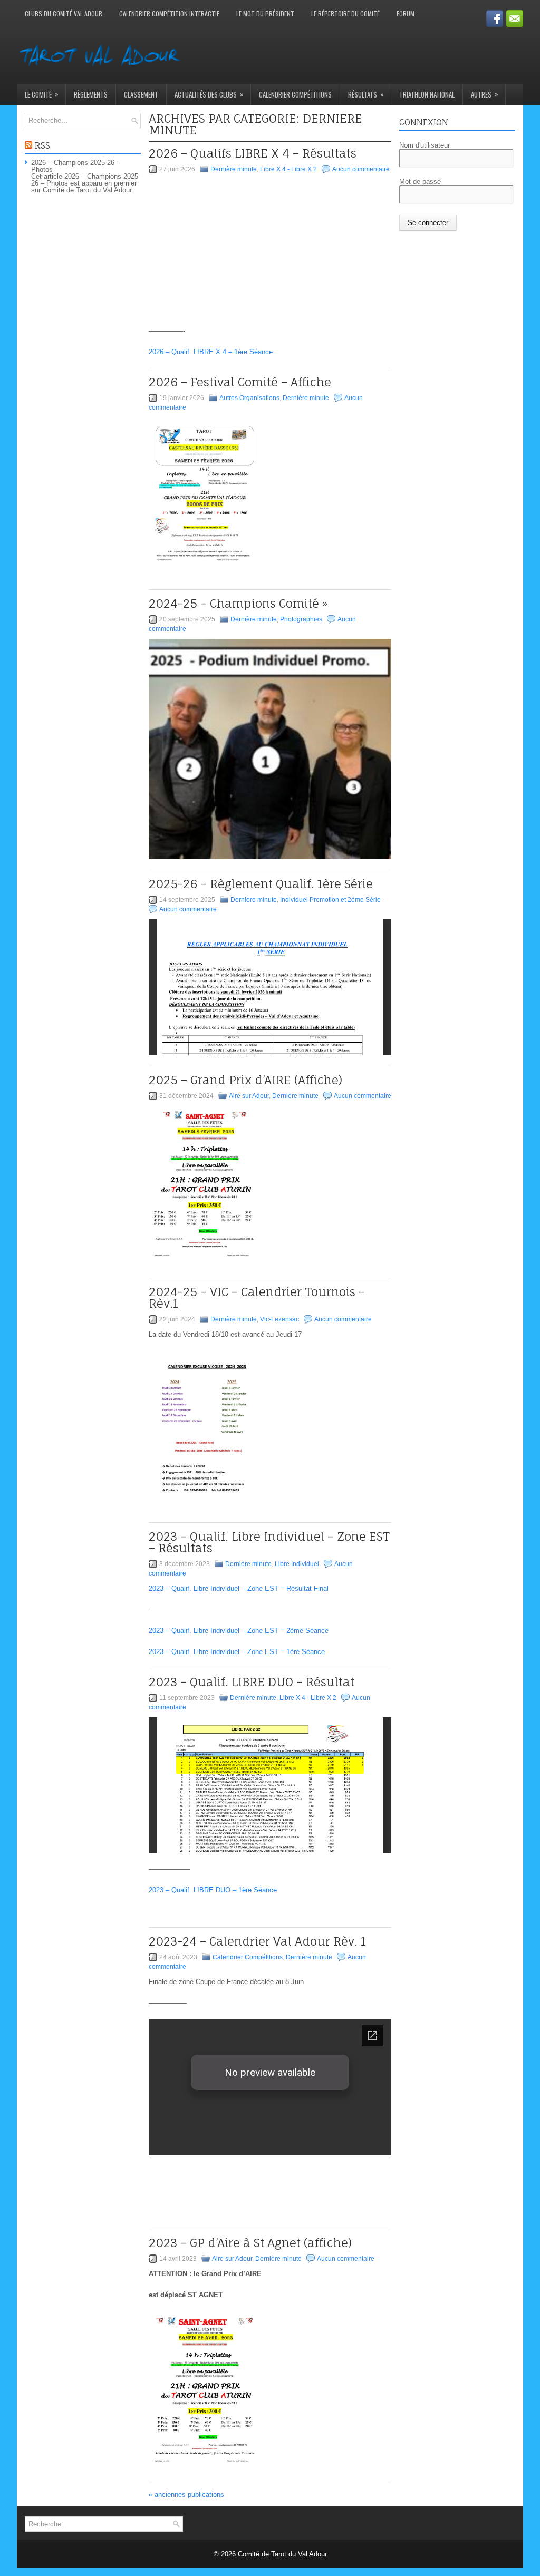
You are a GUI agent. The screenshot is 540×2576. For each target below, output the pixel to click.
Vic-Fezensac (279, 1319)
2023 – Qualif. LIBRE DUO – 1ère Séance (213, 1890)
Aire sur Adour (249, 1096)
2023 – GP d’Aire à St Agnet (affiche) (250, 2243)
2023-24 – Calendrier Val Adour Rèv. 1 (257, 1941)
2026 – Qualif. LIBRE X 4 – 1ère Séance (211, 352)
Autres (485, 94)
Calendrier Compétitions (295, 94)
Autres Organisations (249, 398)
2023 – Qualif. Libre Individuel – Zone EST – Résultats (269, 1542)
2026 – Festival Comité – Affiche (240, 382)
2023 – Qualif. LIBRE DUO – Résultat (252, 1682)
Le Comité (42, 94)
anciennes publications (186, 2495)
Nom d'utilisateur (425, 145)
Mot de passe (420, 182)
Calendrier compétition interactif (169, 13)
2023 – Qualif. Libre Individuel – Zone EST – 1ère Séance (237, 1652)
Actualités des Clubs (209, 94)
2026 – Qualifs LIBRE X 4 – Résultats (253, 153)
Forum (406, 13)
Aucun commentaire (361, 169)
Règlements (91, 94)
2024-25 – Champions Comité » (238, 603)
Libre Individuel (297, 1564)
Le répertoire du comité (345, 13)
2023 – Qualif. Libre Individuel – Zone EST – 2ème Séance (239, 1631)
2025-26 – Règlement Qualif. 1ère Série (261, 884)
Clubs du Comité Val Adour (64, 13)
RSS (42, 145)
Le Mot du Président (265, 13)
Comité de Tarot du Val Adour (282, 2554)
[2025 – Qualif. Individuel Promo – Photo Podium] (270, 749)
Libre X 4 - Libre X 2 (288, 169)
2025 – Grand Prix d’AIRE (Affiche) (245, 1080)
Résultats (366, 94)
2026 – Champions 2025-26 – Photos (76, 166)
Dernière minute (234, 169)
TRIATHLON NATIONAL (427, 94)
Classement (141, 94)
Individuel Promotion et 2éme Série (330, 900)
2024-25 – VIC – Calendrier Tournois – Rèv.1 (257, 1297)
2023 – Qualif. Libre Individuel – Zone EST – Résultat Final (239, 1588)
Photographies (301, 619)
